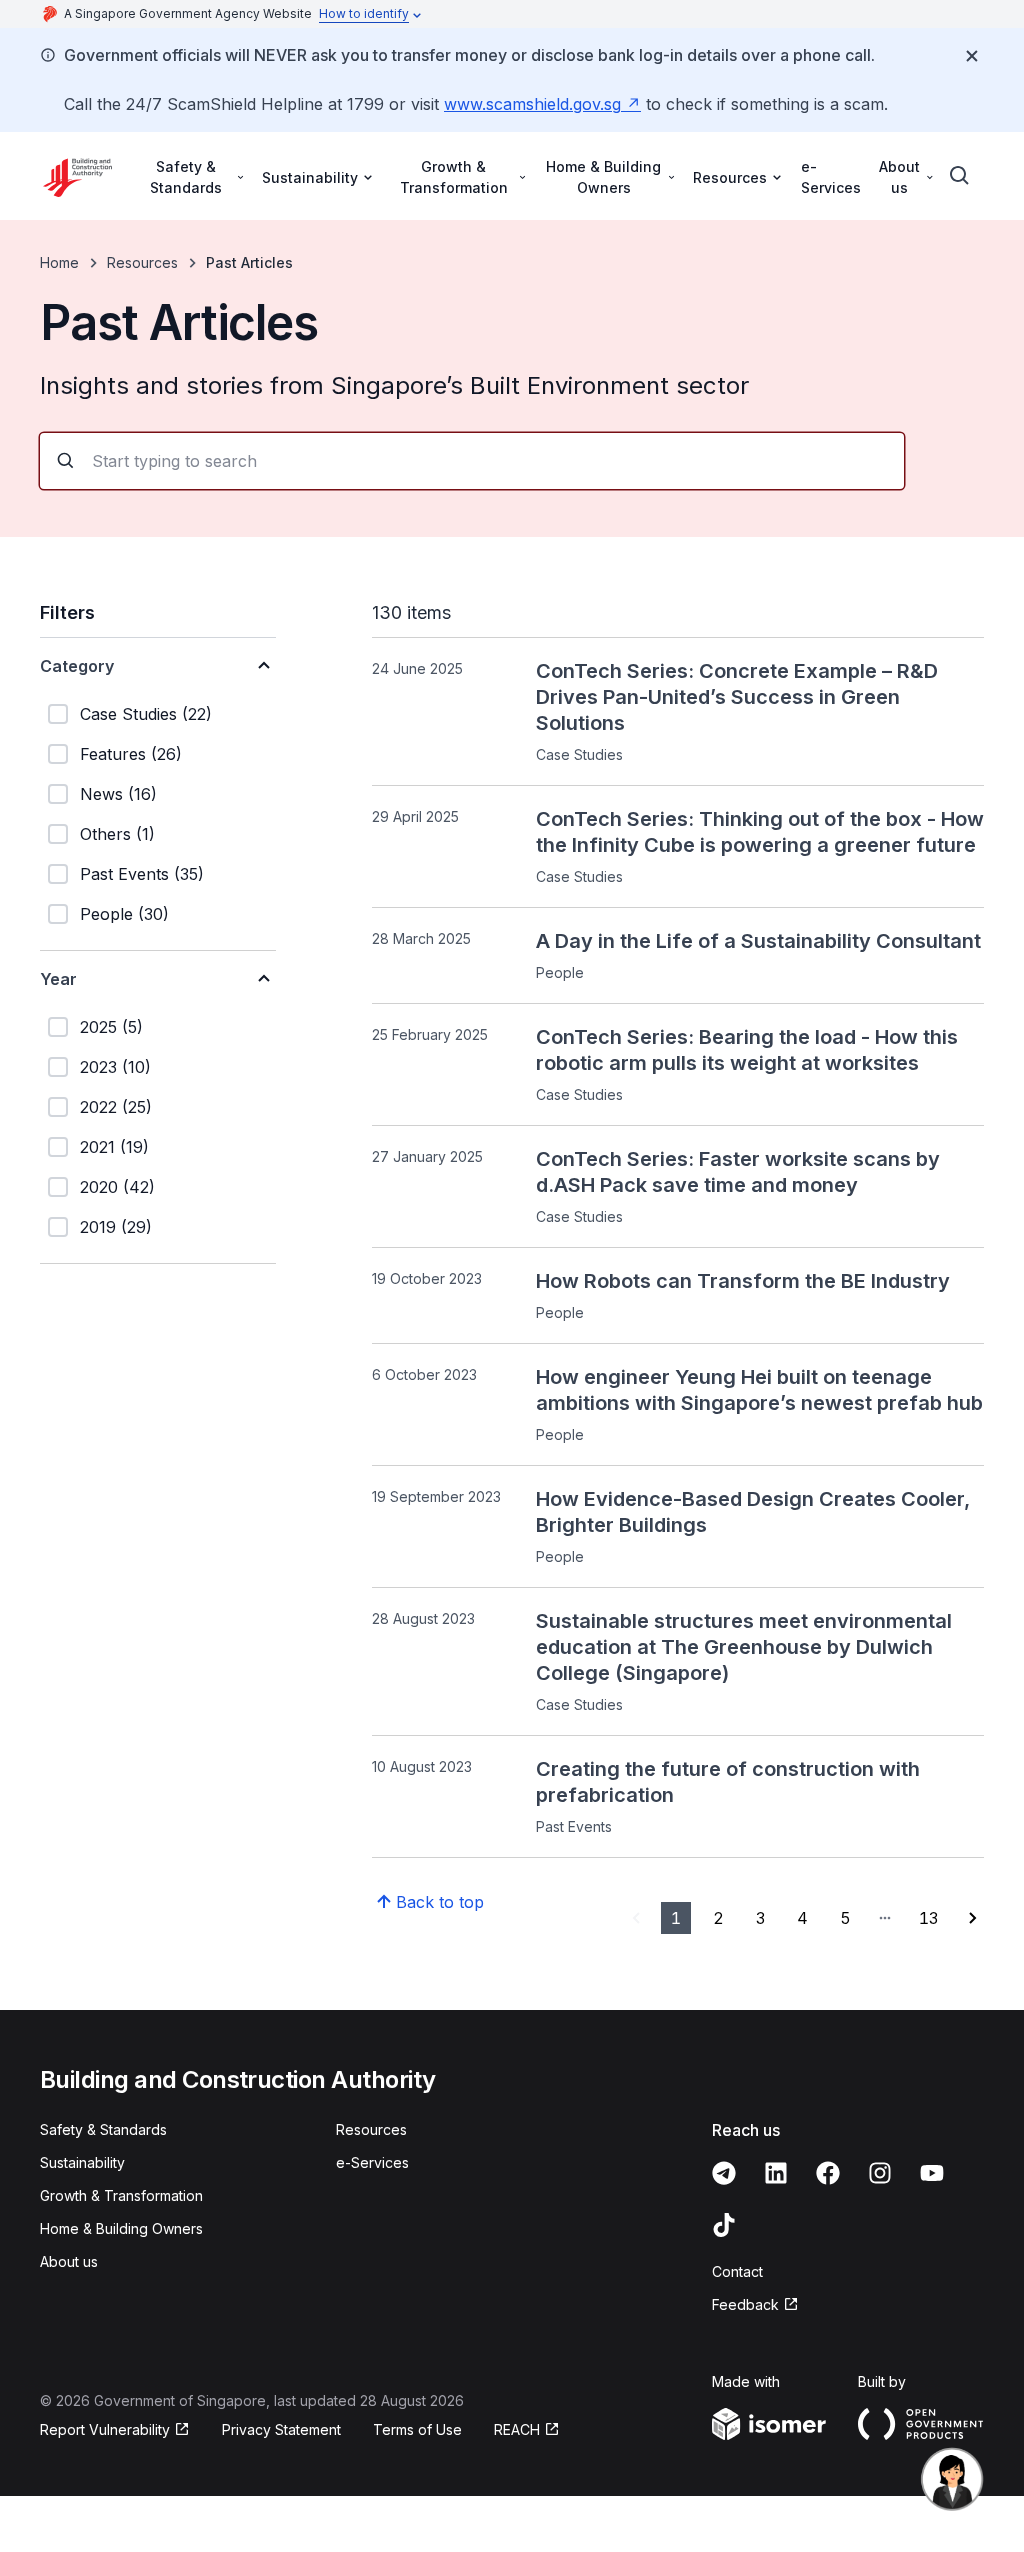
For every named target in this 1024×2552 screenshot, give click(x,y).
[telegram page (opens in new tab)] (724, 2173)
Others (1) (117, 834)
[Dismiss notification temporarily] (972, 56)
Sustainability (82, 2162)
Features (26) (131, 754)
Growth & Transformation (121, 2195)
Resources (142, 262)
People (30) (124, 914)
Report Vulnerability (105, 2430)
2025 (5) (111, 1027)
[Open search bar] (960, 176)
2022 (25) (116, 1107)
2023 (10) (115, 1067)
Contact (737, 2271)
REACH (527, 2430)
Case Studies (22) (146, 714)
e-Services (831, 177)
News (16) (118, 794)
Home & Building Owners (121, 2228)
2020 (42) (117, 1187)
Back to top (440, 1902)
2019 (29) (116, 1227)
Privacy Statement (281, 2429)
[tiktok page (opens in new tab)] (724, 2225)
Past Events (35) (142, 874)
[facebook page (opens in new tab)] (828, 2173)
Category (77, 666)
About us (69, 2261)
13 (928, 1918)
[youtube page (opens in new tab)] (932, 2173)
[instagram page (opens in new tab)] (880, 2173)
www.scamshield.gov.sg (542, 104)
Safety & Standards (103, 2129)
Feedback (755, 2305)
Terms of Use (417, 2429)
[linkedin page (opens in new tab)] (776, 2173)
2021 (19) (114, 1147)
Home (59, 262)
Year (58, 979)
